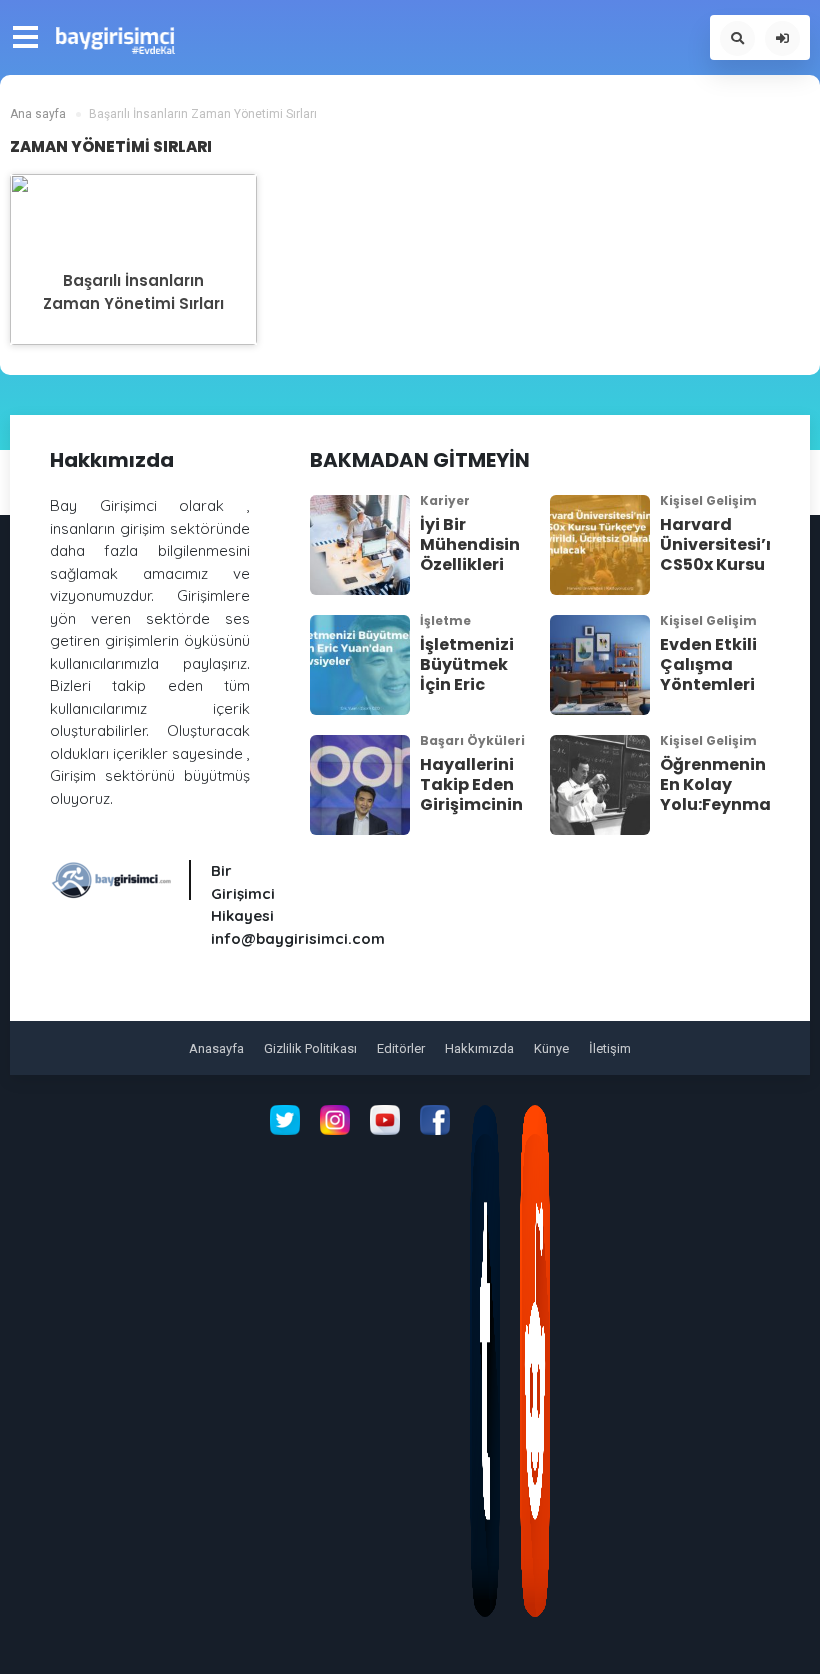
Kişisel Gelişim (708, 500)
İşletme (445, 620)
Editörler (401, 1048)
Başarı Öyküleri (472, 740)
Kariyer (445, 500)
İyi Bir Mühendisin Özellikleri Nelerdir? (470, 554)
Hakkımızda (479, 1048)
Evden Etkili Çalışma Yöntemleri (708, 664)
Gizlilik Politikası (310, 1048)
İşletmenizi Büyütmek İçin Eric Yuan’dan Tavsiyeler (467, 684)
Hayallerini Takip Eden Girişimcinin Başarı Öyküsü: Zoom (471, 814)
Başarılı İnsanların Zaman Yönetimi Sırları (133, 292)
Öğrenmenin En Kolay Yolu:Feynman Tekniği (721, 794)
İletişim (610, 1048)
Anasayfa (216, 1048)
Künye (551, 1048)
